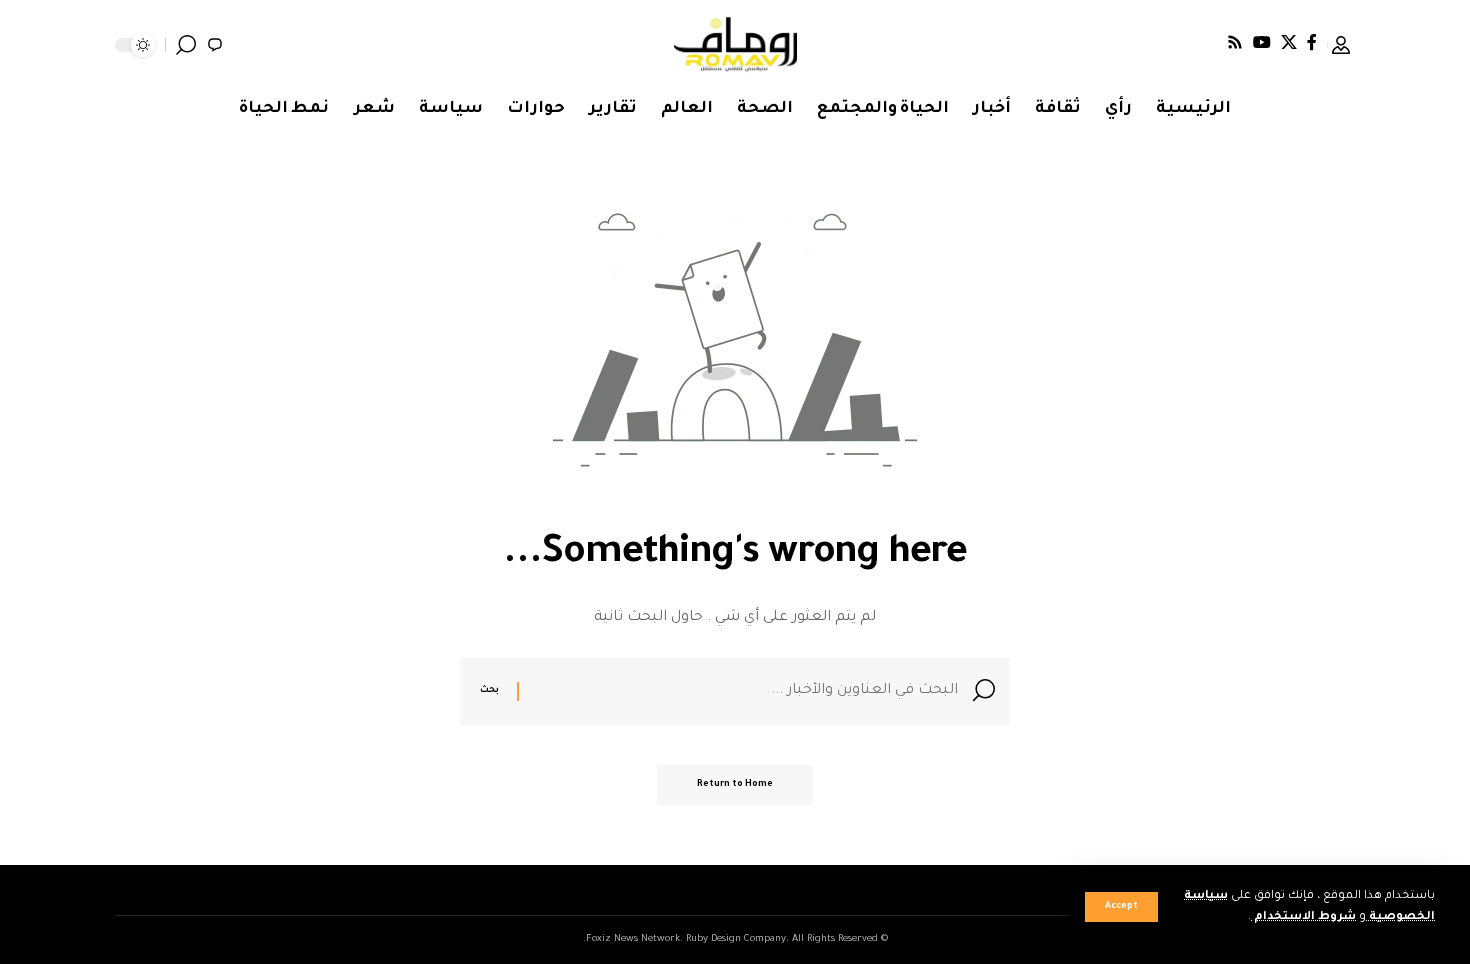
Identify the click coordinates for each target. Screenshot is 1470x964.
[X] (1289, 42)
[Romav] (735, 45)
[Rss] (1235, 42)
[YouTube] (1262, 42)
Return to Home (735, 785)
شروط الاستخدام (1303, 917)
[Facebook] (1312, 42)
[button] (1121, 907)
